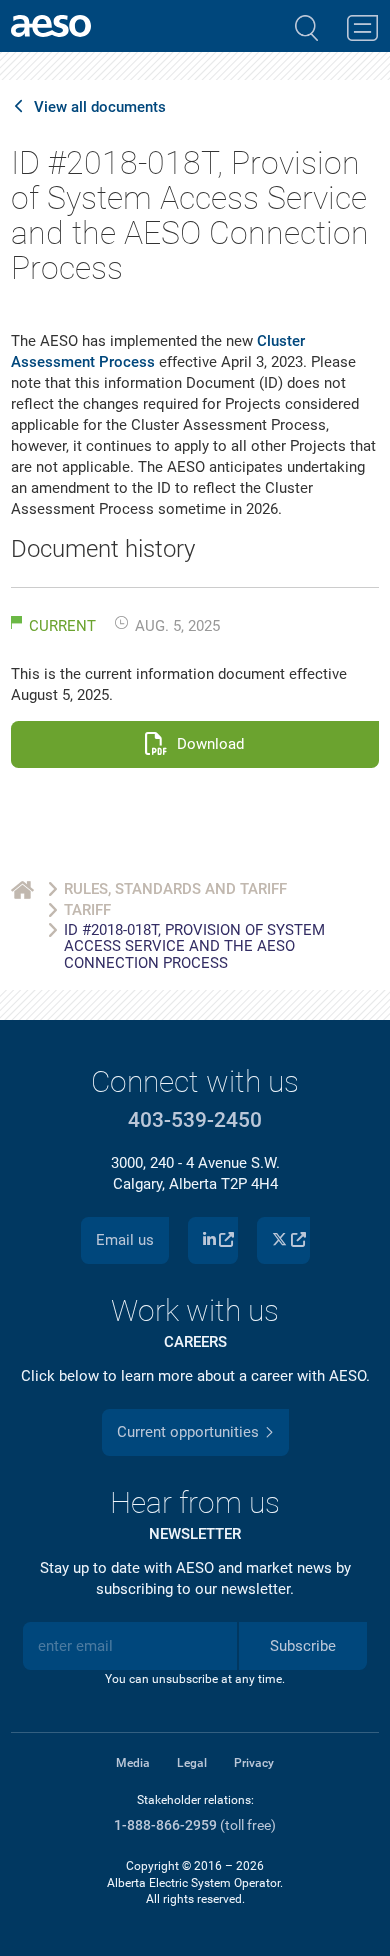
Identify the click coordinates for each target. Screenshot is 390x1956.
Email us (125, 1240)
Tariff (87, 910)
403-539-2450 (195, 1120)
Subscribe (303, 1646)
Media (133, 1763)
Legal (192, 1763)
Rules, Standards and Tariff (175, 889)
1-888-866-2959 (165, 1825)
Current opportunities (188, 1432)
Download (210, 744)
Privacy (254, 1763)
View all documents (100, 107)
